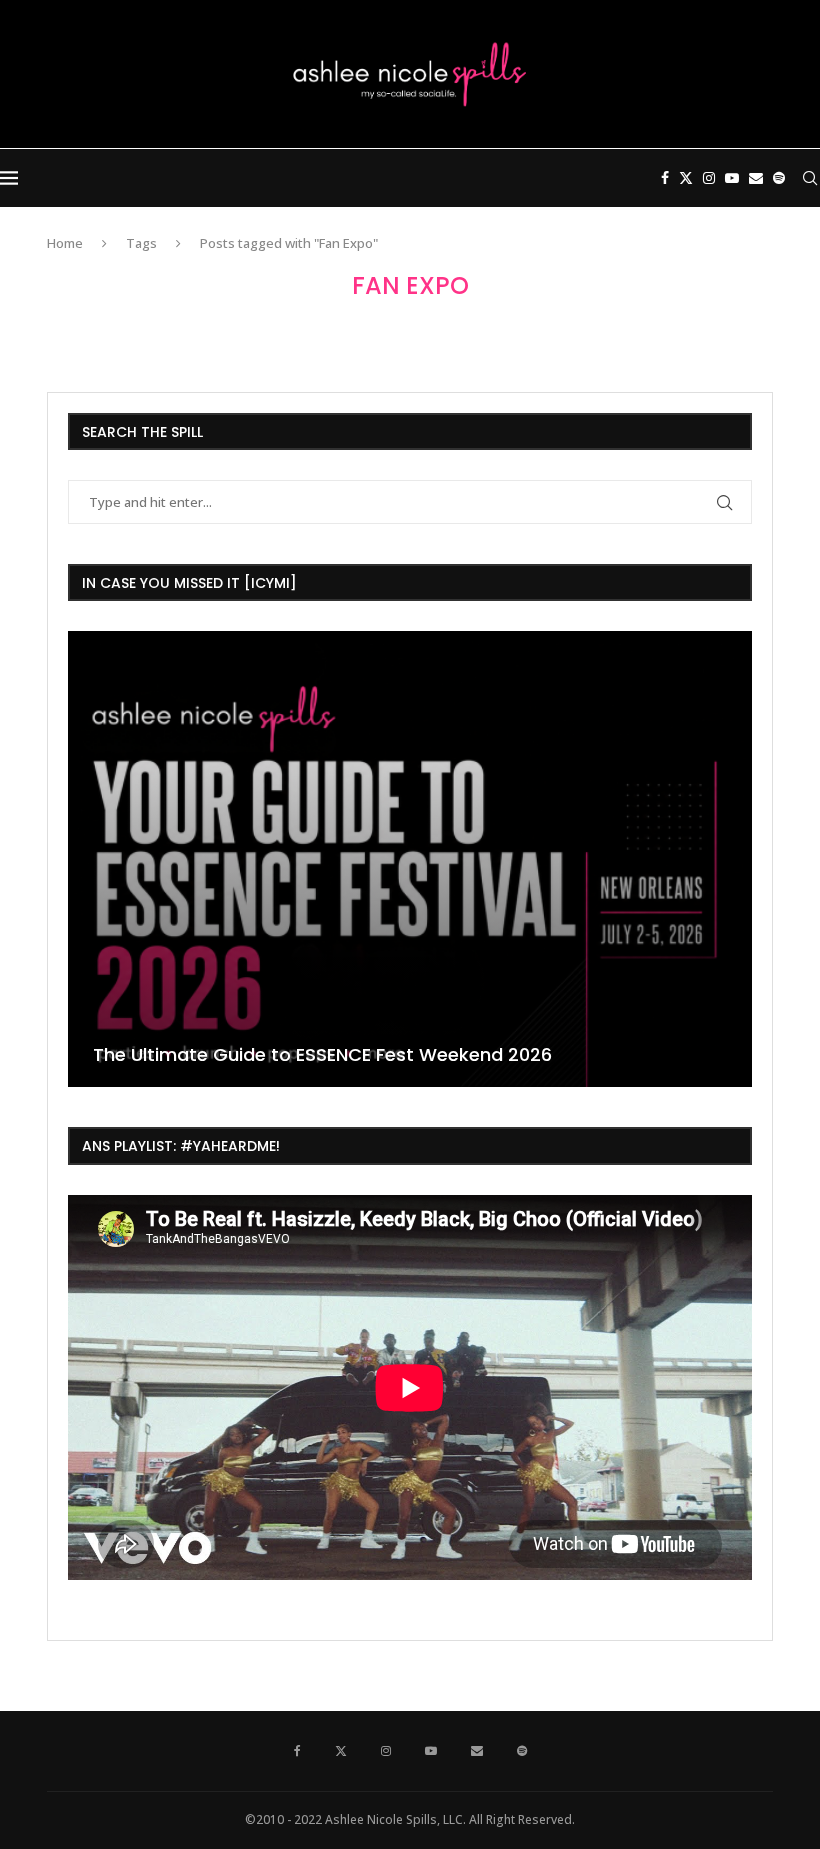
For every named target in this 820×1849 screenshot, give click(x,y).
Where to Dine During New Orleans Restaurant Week (354, 1054)
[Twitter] (686, 178)
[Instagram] (709, 178)
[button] (86, 858)
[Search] (810, 178)
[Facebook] (665, 178)
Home (65, 243)
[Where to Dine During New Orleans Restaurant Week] (437, 859)
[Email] (756, 178)
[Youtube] (732, 178)
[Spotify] (779, 178)
